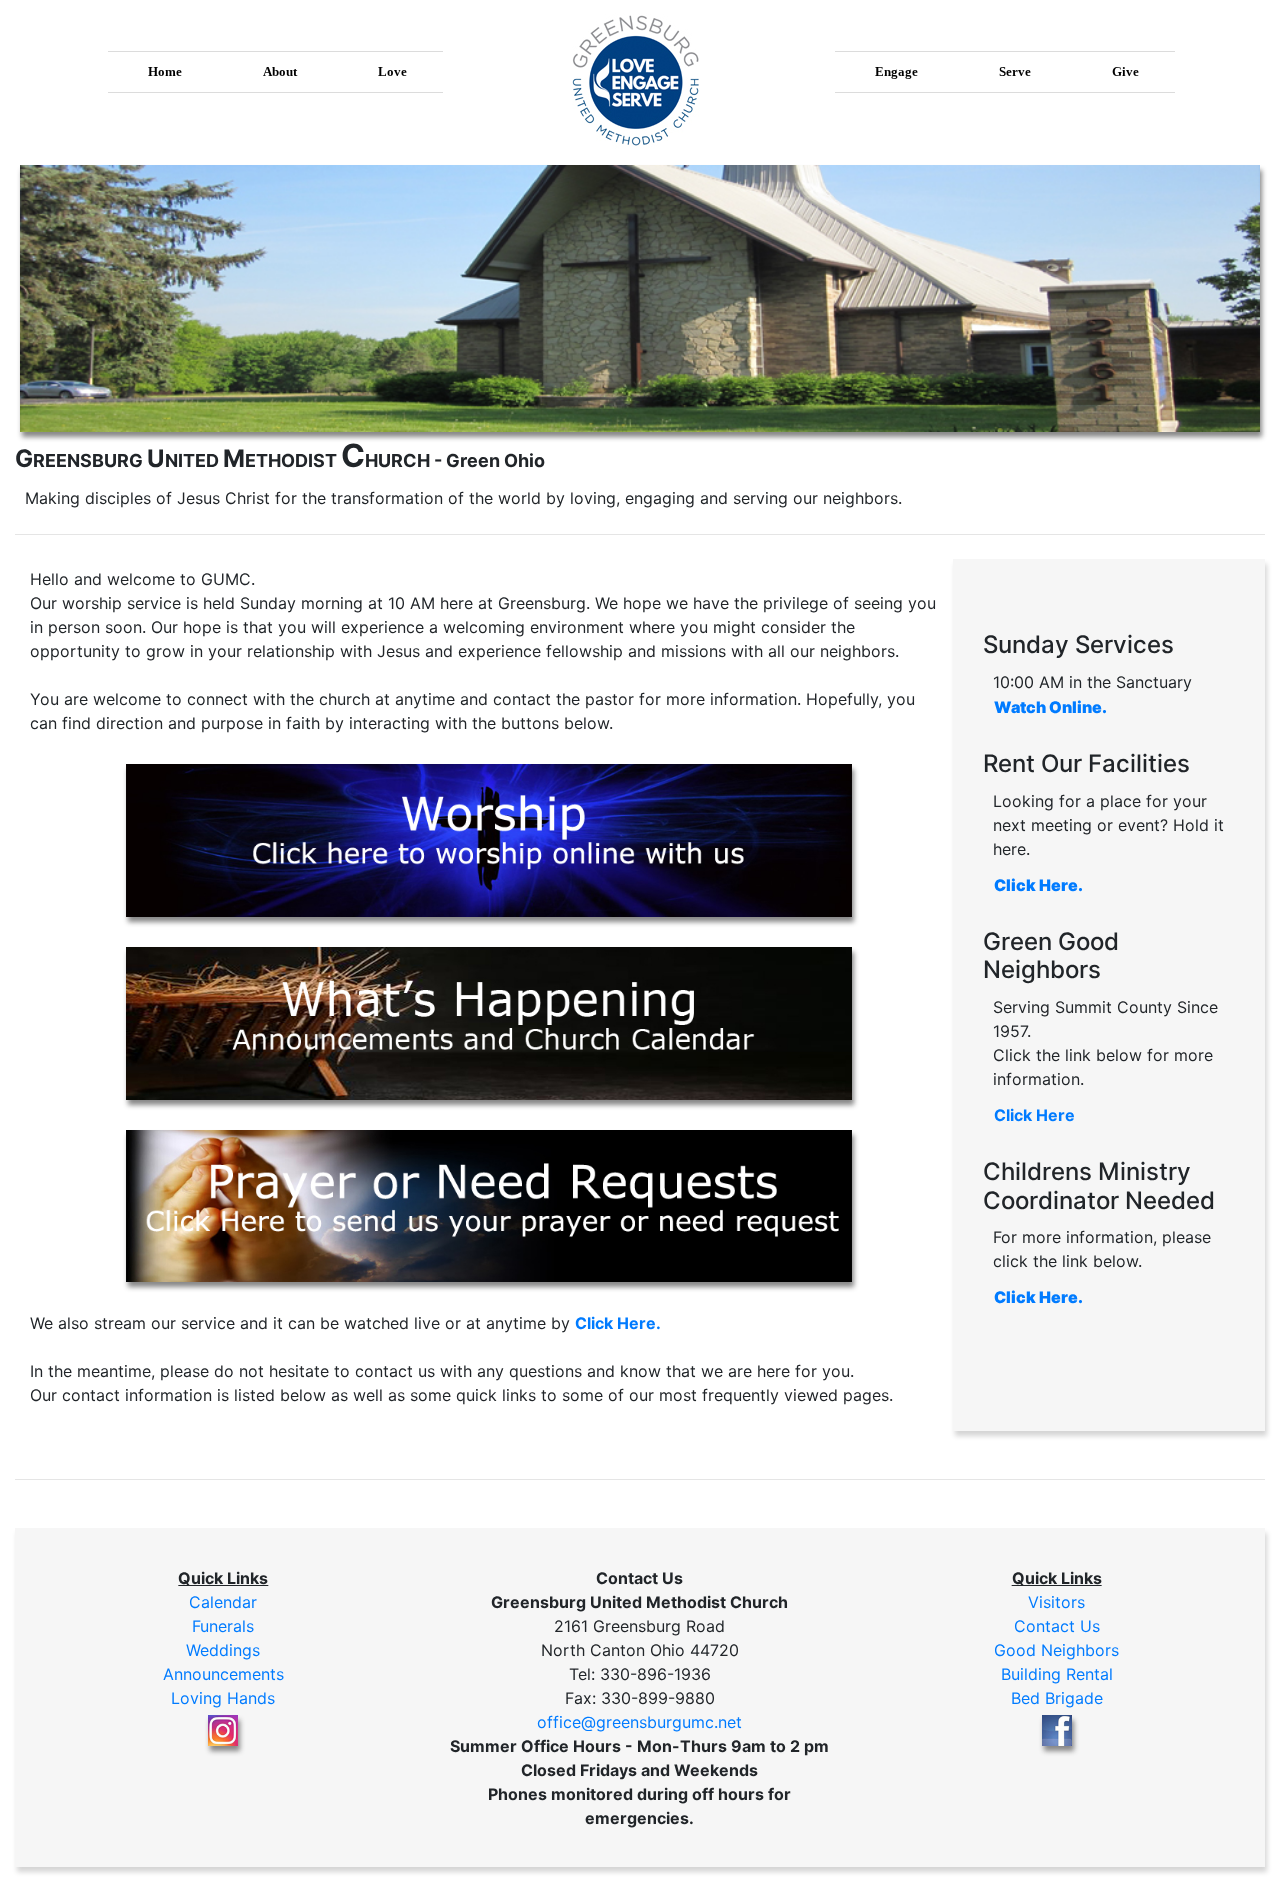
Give (1125, 71)
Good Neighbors (1056, 1650)
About (280, 71)
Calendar (223, 1602)
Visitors (1056, 1602)
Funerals (223, 1626)
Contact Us (1057, 1626)
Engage (896, 71)
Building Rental (1057, 1674)
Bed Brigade (1057, 1698)
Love (392, 71)
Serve (1015, 71)
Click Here (1034, 1115)
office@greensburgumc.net (639, 1722)
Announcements (223, 1674)
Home (165, 71)
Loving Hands (223, 1698)
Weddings (223, 1650)
